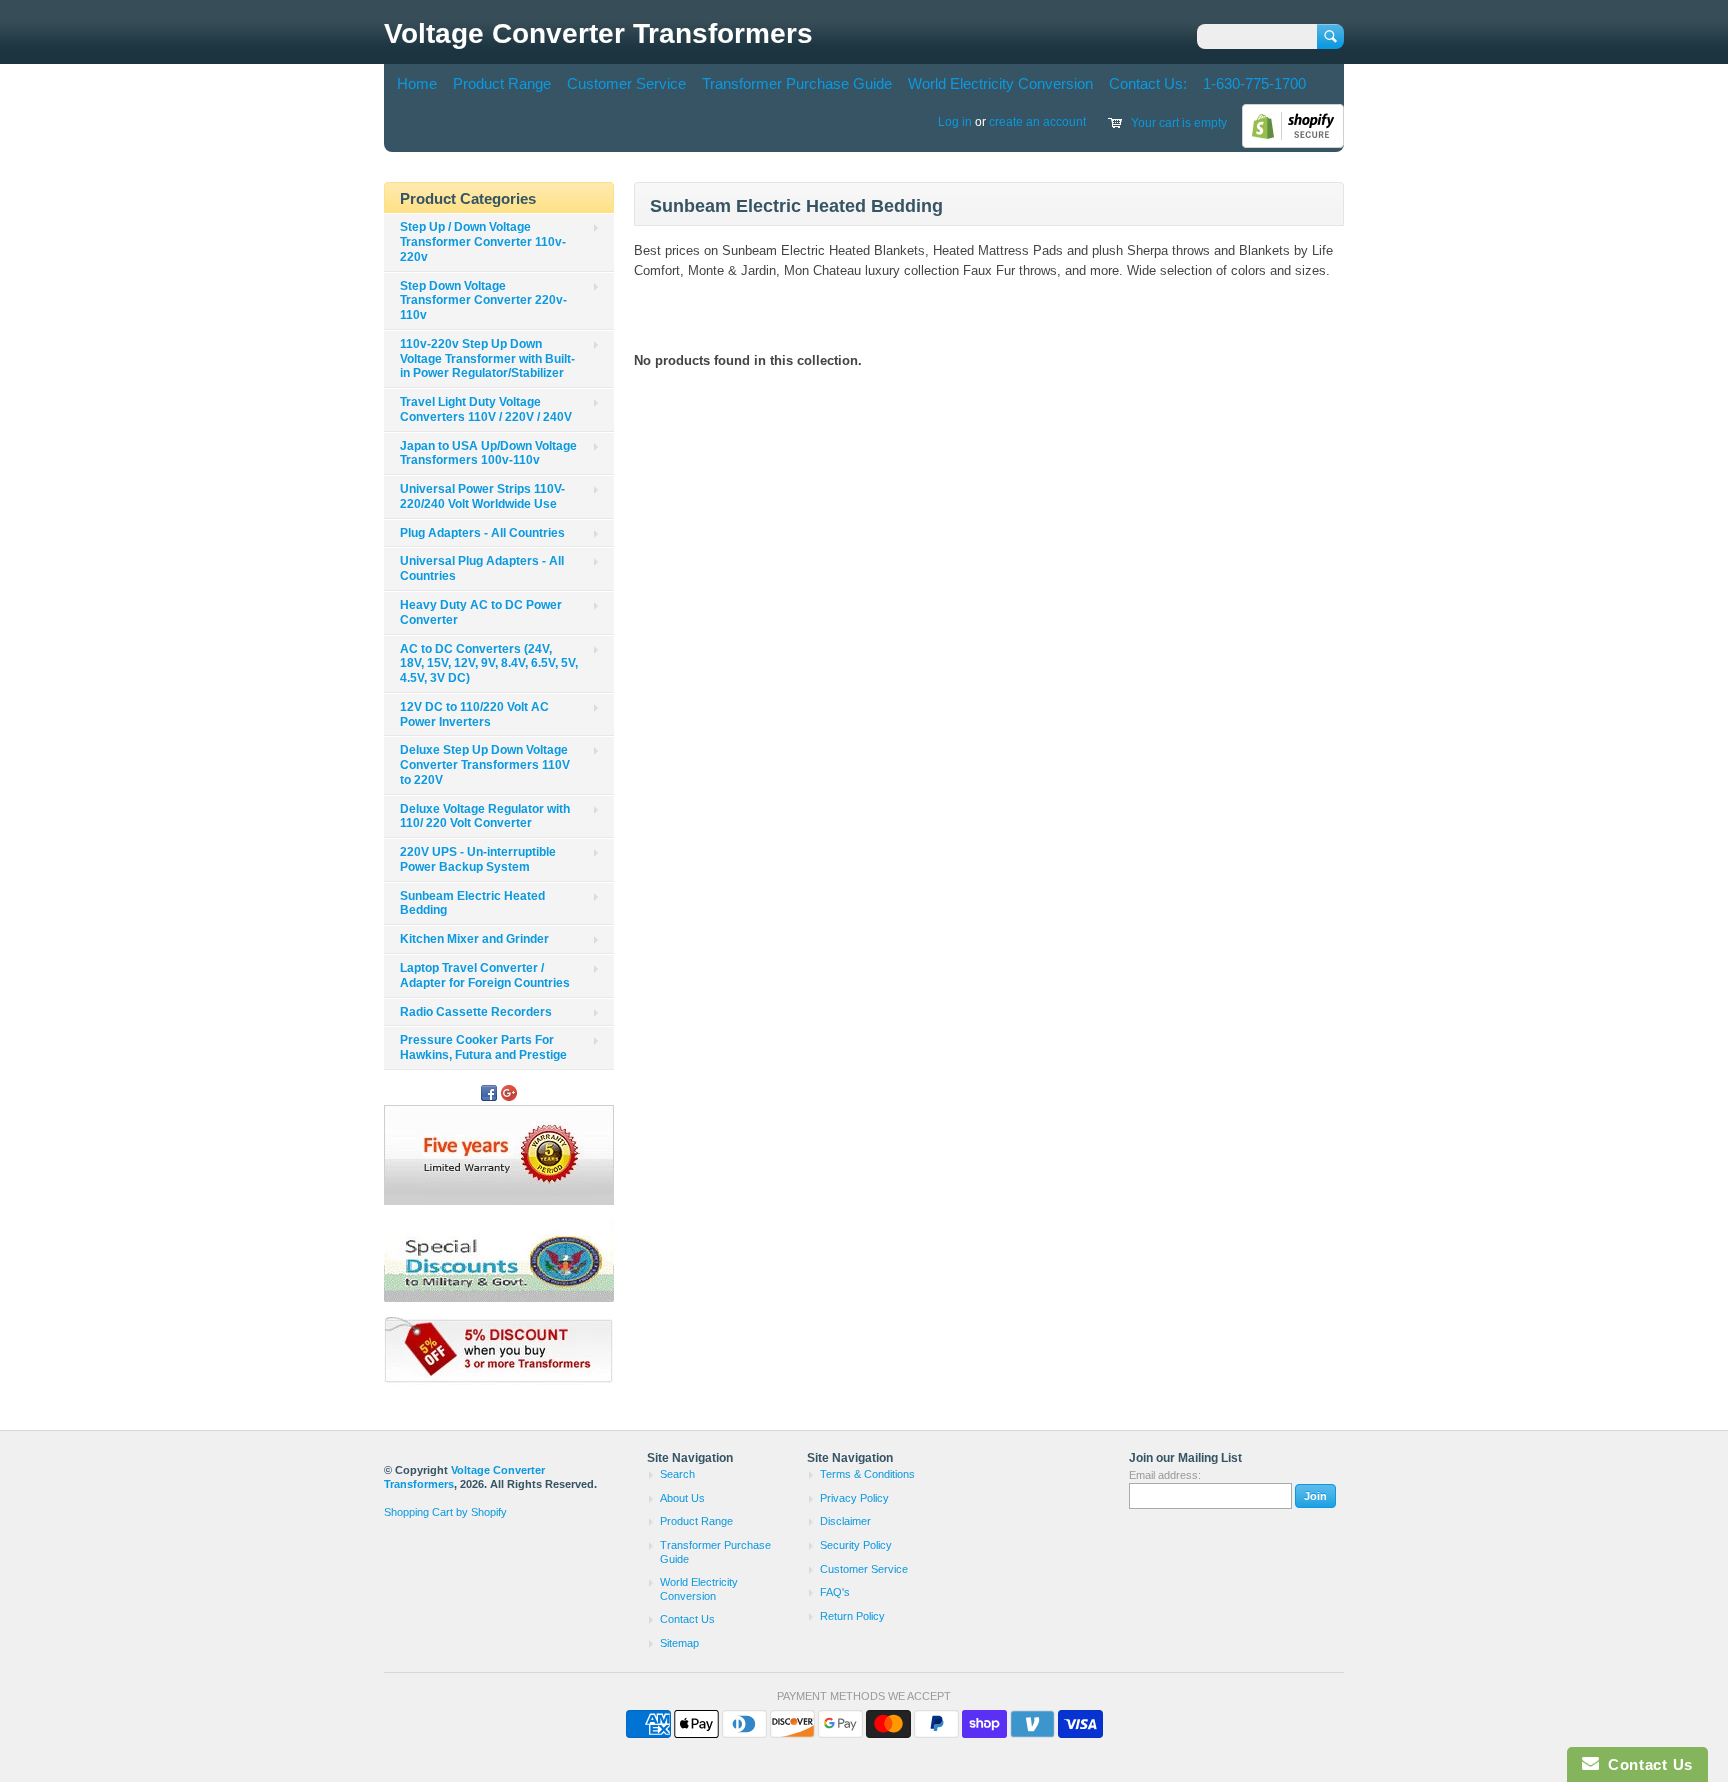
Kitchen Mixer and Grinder (474, 939)
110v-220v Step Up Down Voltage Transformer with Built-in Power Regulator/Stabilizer (487, 359)
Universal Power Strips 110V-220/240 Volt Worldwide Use (482, 496)
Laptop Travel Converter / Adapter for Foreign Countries (485, 975)
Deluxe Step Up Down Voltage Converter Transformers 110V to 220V (485, 765)
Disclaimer (845, 1521)
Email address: (1165, 1475)
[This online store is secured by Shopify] (1293, 144)
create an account (1037, 122)
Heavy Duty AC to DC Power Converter (481, 612)
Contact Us (687, 1619)
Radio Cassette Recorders (476, 1012)
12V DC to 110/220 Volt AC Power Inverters (474, 714)
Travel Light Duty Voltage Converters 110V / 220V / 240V (486, 409)
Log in (955, 122)
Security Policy (856, 1545)
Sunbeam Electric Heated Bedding (472, 903)
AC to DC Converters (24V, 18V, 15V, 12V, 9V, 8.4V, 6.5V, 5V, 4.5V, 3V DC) (489, 664)
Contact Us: (1148, 83)
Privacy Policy (854, 1498)
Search (677, 1474)
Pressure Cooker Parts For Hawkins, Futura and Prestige (483, 1047)
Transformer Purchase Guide (797, 83)
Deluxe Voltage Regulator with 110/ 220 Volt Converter (485, 816)
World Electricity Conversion (1000, 83)
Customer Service (626, 83)
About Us (682, 1498)
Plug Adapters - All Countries (482, 533)
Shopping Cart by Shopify (445, 1512)
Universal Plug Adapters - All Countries (482, 568)
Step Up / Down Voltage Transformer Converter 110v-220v (483, 242)
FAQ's (835, 1592)
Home (417, 83)
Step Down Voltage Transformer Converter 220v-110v (483, 301)
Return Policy (852, 1616)
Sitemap (679, 1643)
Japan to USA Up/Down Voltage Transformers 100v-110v (488, 453)
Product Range (502, 83)
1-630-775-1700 (1254, 83)
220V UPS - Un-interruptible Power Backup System (478, 859)
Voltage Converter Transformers (598, 33)
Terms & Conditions (867, 1474)
